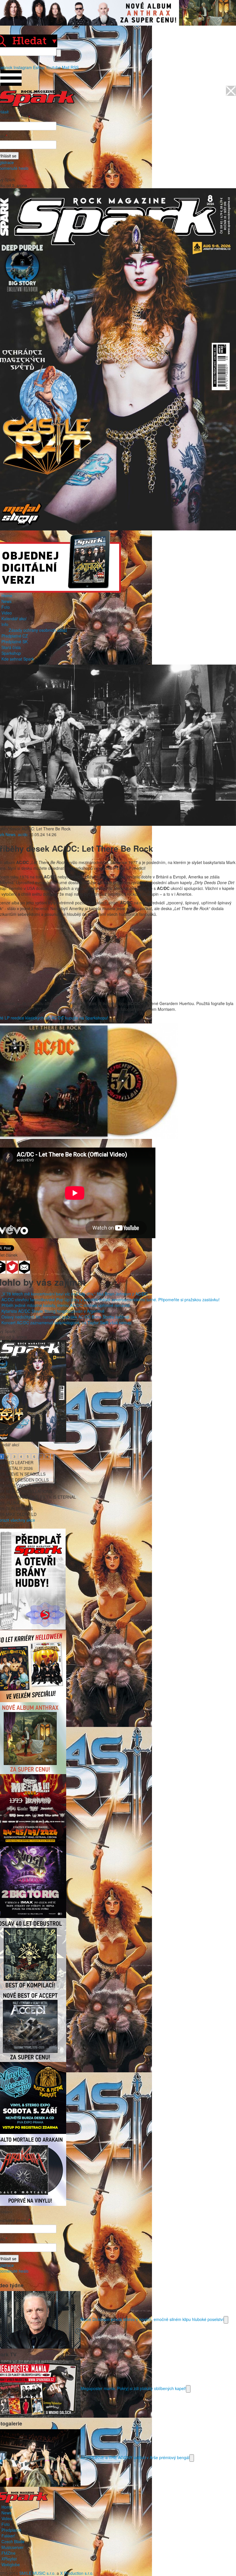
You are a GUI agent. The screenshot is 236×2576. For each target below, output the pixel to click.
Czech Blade (13, 2541)
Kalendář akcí (14, 619)
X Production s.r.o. (77, 2573)
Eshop (39, 67)
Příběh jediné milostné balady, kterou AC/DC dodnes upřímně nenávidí (66, 1305)
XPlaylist (9, 2559)
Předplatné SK (15, 642)
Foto (6, 607)
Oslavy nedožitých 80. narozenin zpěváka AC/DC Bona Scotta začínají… (67, 1317)
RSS (75, 67)
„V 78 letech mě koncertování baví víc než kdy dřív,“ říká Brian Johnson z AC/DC (75, 1294)
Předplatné (11, 2530)
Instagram (23, 67)
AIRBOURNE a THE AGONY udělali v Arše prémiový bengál (135, 2457)
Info (5, 624)
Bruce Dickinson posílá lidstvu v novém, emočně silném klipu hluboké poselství (152, 2319)
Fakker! (8, 2536)
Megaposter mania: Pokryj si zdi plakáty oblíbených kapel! (133, 2388)
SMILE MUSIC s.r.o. (37, 2573)
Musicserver (13, 2547)
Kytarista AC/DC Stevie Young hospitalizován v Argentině (53, 1311)
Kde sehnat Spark (18, 659)
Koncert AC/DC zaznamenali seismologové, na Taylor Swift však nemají (66, 1323)
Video (7, 613)
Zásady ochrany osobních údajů (38, 630)
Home (7, 596)
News (6, 601)
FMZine (8, 2553)
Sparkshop (11, 653)
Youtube (53, 67)
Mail (66, 67)
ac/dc (23, 834)
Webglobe (11, 2564)
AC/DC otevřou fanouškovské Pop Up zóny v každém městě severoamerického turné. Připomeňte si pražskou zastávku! (111, 1300)
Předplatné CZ (15, 636)
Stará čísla (11, 647)
